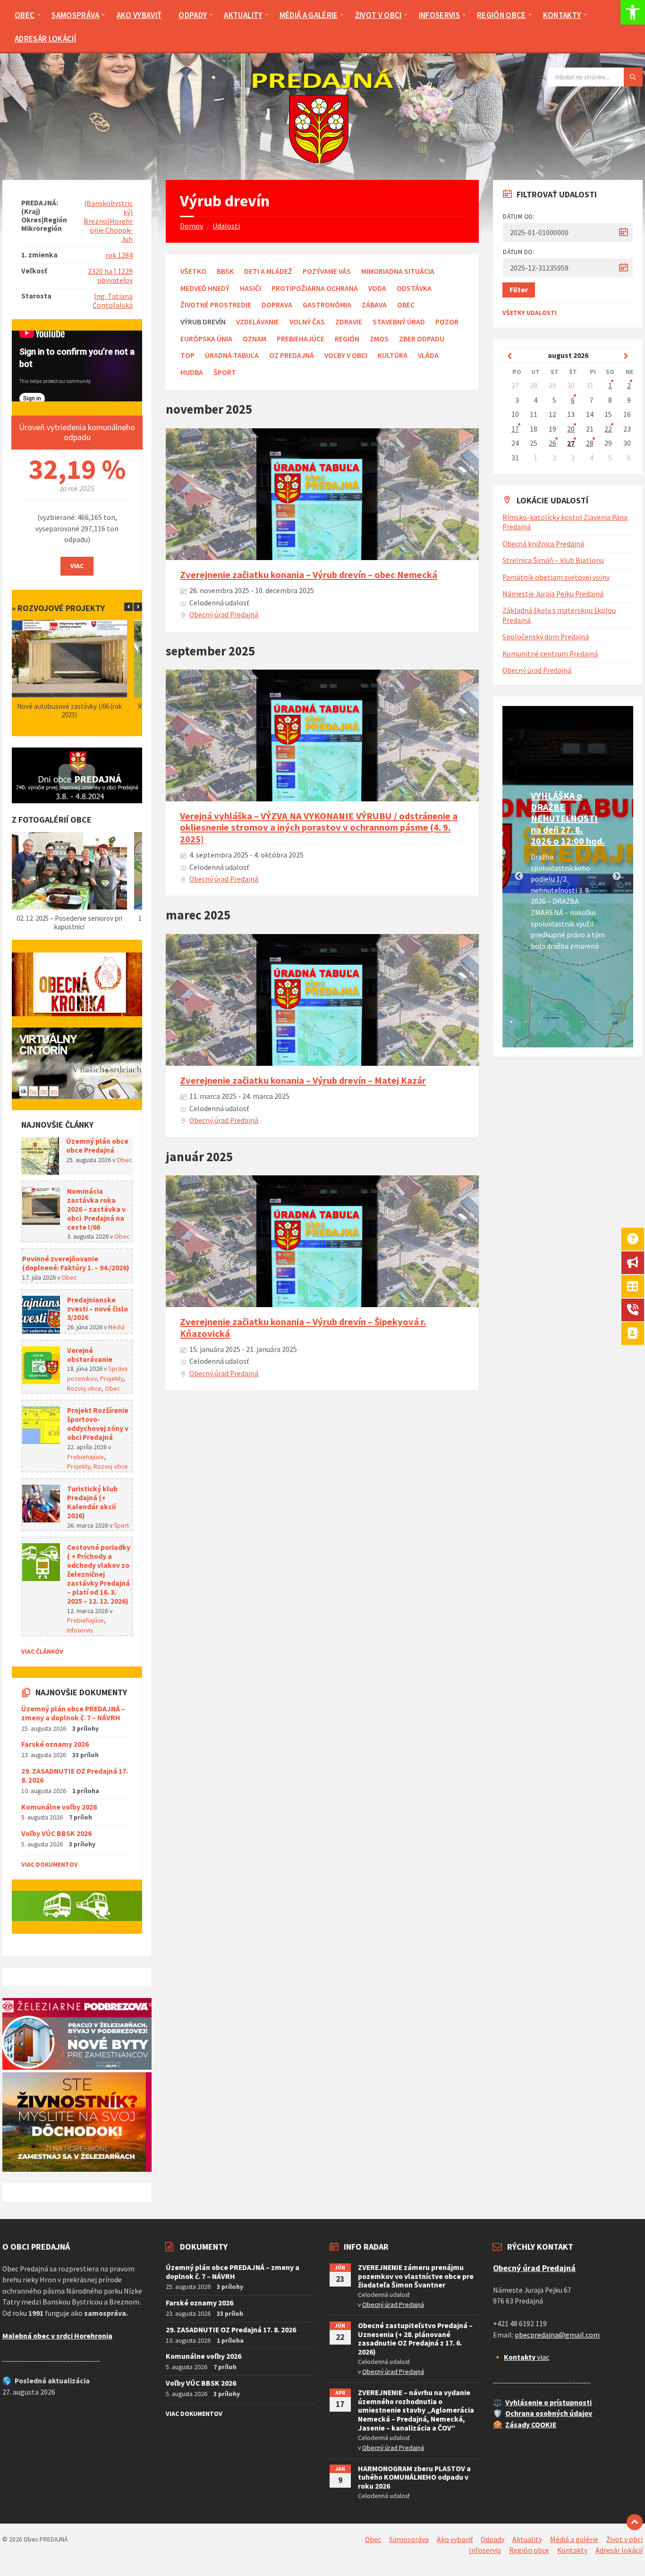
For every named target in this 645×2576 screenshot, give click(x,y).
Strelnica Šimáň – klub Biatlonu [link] (553, 560)
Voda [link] (377, 288)
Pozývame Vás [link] (327, 271)
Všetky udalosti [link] (530, 313)
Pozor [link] (447, 322)
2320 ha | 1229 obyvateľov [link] (110, 276)
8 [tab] (611, 1022)
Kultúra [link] (393, 355)
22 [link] (608, 429)
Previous (519, 876)
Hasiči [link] (250, 288)
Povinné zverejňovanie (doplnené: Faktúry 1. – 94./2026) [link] (76, 1263)
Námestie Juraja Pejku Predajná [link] (553, 594)
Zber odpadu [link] (422, 339)
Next (617, 876)
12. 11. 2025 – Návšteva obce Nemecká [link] (70, 918)
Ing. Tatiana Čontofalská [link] (113, 301)
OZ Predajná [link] (292, 355)
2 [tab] (526, 1022)
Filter (519, 290)
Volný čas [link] (307, 322)
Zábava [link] (374, 305)
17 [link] (515, 429)
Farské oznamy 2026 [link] (55, 1744)
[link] (633, 12)
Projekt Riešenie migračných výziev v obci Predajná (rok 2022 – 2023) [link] (70, 710)
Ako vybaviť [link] (455, 2539)
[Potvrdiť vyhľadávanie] (633, 77)
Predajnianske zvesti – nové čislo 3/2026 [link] (98, 1309)
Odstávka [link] (414, 288)
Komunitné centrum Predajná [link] (550, 654)
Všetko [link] (193, 271)
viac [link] (526, 2357)
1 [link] (610, 386)
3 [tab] (540, 1022)
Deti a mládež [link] (268, 271)
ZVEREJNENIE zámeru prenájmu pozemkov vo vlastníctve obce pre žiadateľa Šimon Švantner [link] (416, 2276)
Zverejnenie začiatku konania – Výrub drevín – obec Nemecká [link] (309, 575)
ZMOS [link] (379, 339)
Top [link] (187, 355)
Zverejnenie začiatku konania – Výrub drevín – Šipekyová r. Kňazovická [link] (303, 1327)
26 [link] (552, 443)
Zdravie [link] (349, 322)
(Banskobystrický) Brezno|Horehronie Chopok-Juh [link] (108, 221)
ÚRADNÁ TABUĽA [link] (232, 355)
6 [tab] (582, 1022)
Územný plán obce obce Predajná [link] (97, 1146)
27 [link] (571, 443)
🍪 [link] (498, 2425)
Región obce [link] (529, 2550)
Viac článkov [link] (42, 1651)
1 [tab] (511, 1022)
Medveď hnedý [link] (205, 288)
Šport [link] (225, 372)
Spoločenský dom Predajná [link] (546, 637)
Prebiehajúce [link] (301, 339)
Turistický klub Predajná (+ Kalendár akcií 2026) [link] (92, 1502)
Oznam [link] (255, 339)
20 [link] (571, 429)
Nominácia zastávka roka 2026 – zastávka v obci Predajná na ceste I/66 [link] (96, 1209)
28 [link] (590, 443)
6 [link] (573, 400)
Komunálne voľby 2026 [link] (59, 1807)
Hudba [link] (192, 372)
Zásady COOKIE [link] (531, 2425)
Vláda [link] (428, 355)
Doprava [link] (277, 305)
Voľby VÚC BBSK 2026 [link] (56, 1833)
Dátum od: (519, 216)
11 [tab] (568, 1033)
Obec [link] (406, 305)
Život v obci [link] (624, 2539)
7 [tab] (596, 1022)
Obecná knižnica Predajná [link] (543, 544)
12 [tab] (582, 1033)
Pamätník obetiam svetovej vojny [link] (556, 577)
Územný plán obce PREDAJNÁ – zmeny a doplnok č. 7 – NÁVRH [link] (73, 1713)
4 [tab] (554, 1022)
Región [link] (347, 339)
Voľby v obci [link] (346, 355)
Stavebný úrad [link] (399, 322)
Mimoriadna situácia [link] (398, 271)
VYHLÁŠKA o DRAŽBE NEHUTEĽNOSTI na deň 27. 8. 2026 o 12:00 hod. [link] (568, 818)
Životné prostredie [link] (216, 305)
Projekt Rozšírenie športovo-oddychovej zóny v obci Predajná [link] (98, 1424)
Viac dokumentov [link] (50, 1864)
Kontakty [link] (572, 2550)
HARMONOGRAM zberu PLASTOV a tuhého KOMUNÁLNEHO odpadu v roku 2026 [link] (414, 2478)
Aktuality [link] (527, 2539)
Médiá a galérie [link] (574, 2539)
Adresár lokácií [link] (619, 2550)
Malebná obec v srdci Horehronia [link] (57, 2336)
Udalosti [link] (226, 226)
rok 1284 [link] (119, 255)
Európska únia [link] (206, 339)
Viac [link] (77, 566)
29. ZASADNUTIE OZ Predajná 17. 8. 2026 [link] (75, 1776)
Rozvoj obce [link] (84, 1388)
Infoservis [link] (80, 1630)
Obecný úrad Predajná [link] (224, 615)
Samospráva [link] (409, 2539)
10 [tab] (554, 1033)
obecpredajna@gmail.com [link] (557, 2335)
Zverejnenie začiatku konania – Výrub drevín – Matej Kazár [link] (303, 1080)
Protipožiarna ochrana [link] (315, 288)
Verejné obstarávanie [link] (90, 1355)
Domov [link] (191, 226)
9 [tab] (625, 1022)
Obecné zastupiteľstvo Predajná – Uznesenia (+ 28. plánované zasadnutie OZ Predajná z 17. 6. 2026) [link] (415, 2339)
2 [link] (629, 386)
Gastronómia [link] (327, 305)
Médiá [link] (116, 1327)
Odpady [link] (492, 2539)
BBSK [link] (225, 271)
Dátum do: (519, 252)
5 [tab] (568, 1022)
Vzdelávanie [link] (258, 322)
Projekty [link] (112, 1378)
